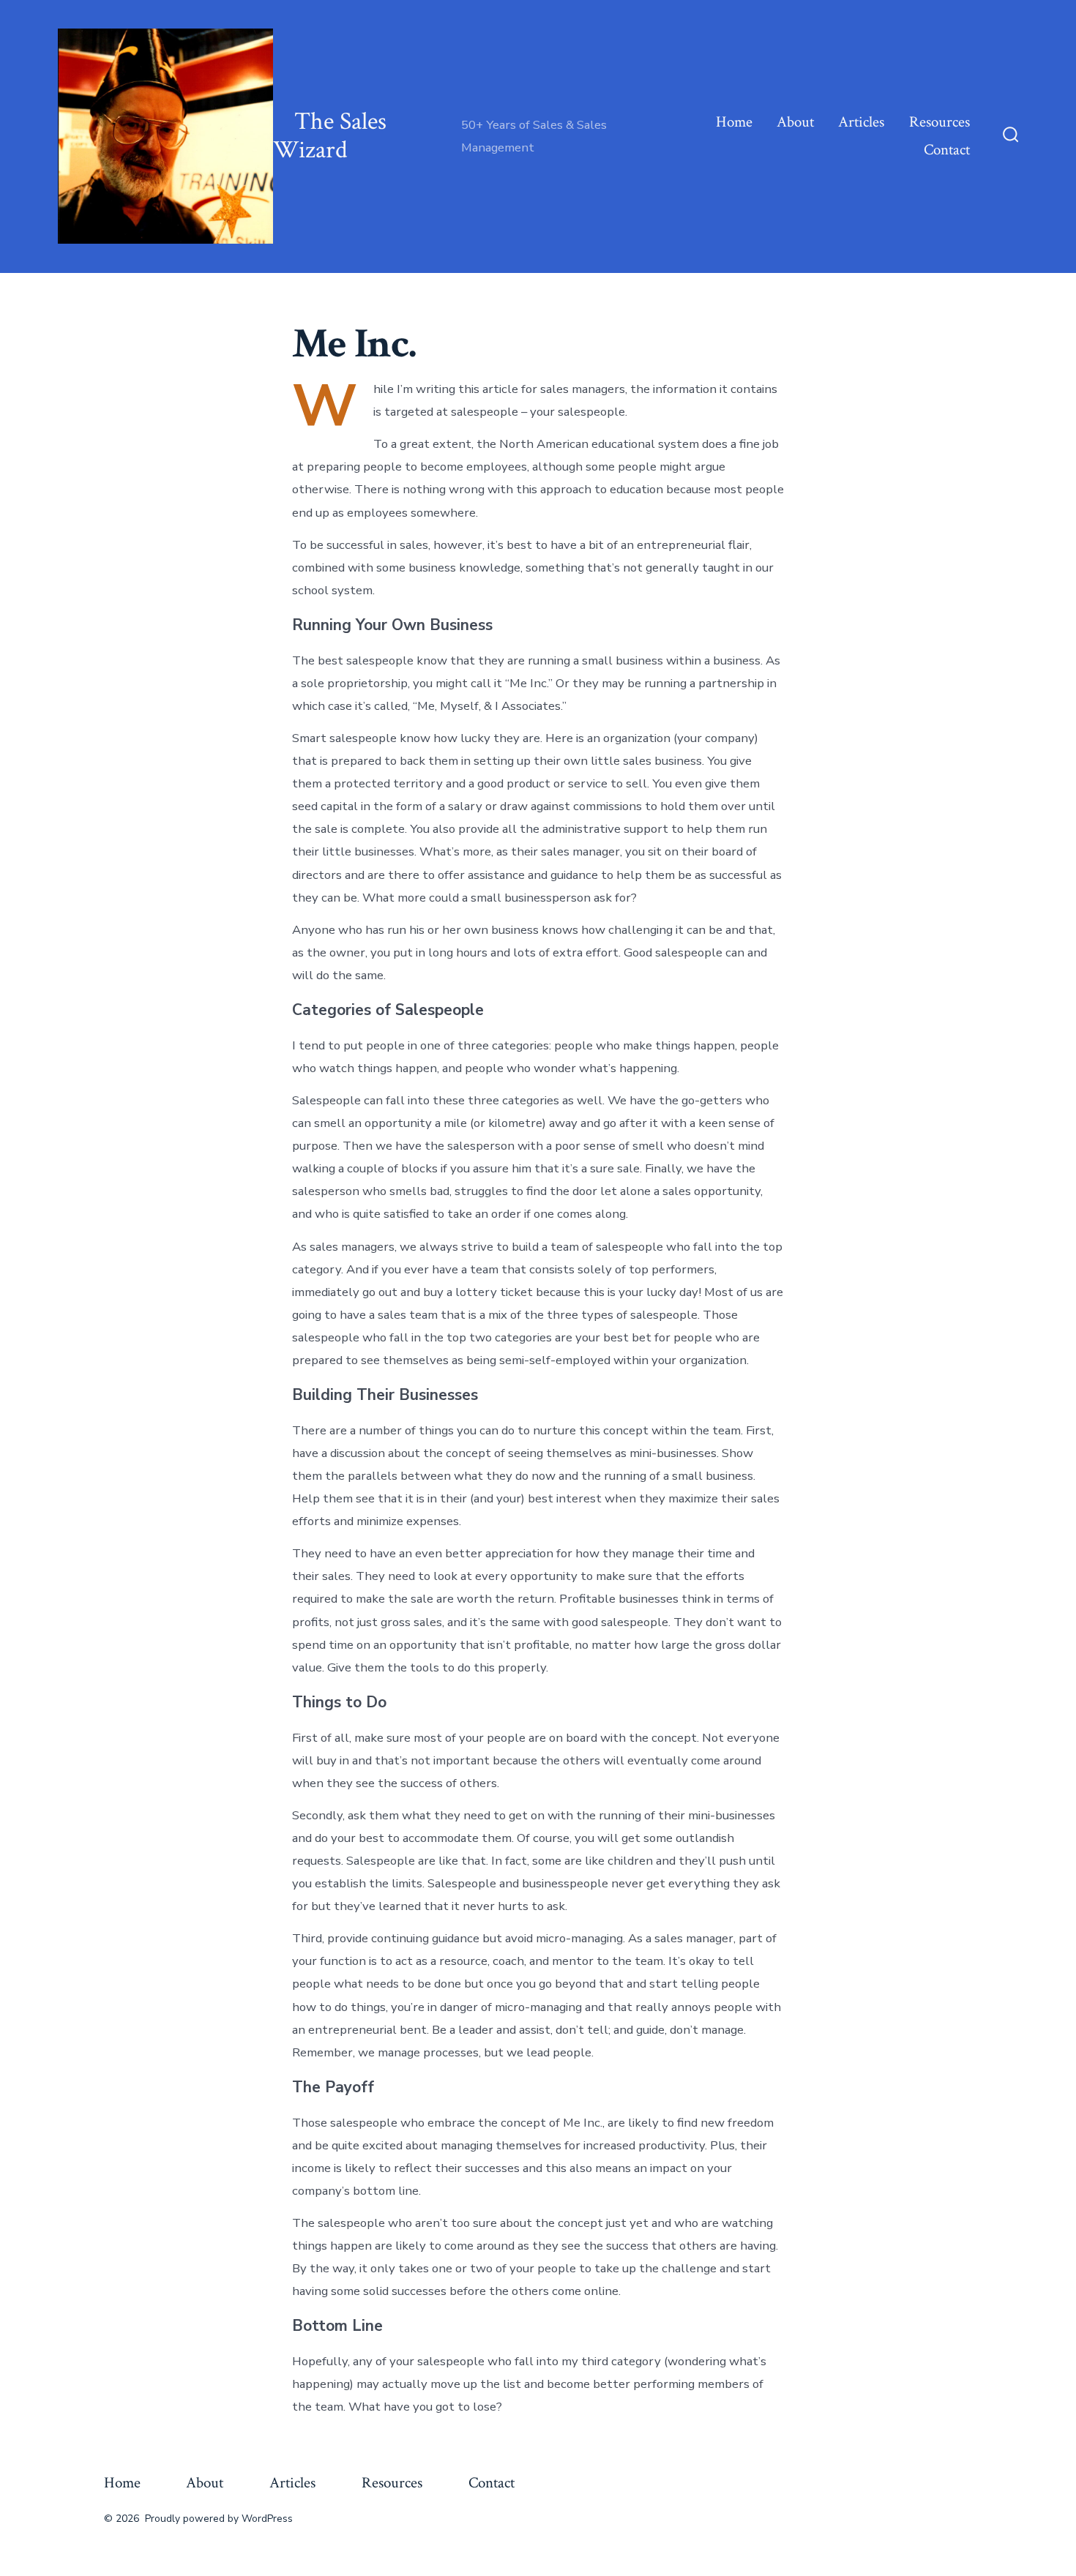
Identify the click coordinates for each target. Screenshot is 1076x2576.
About (795, 122)
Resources (939, 122)
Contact (947, 150)
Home (734, 122)
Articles (861, 122)
